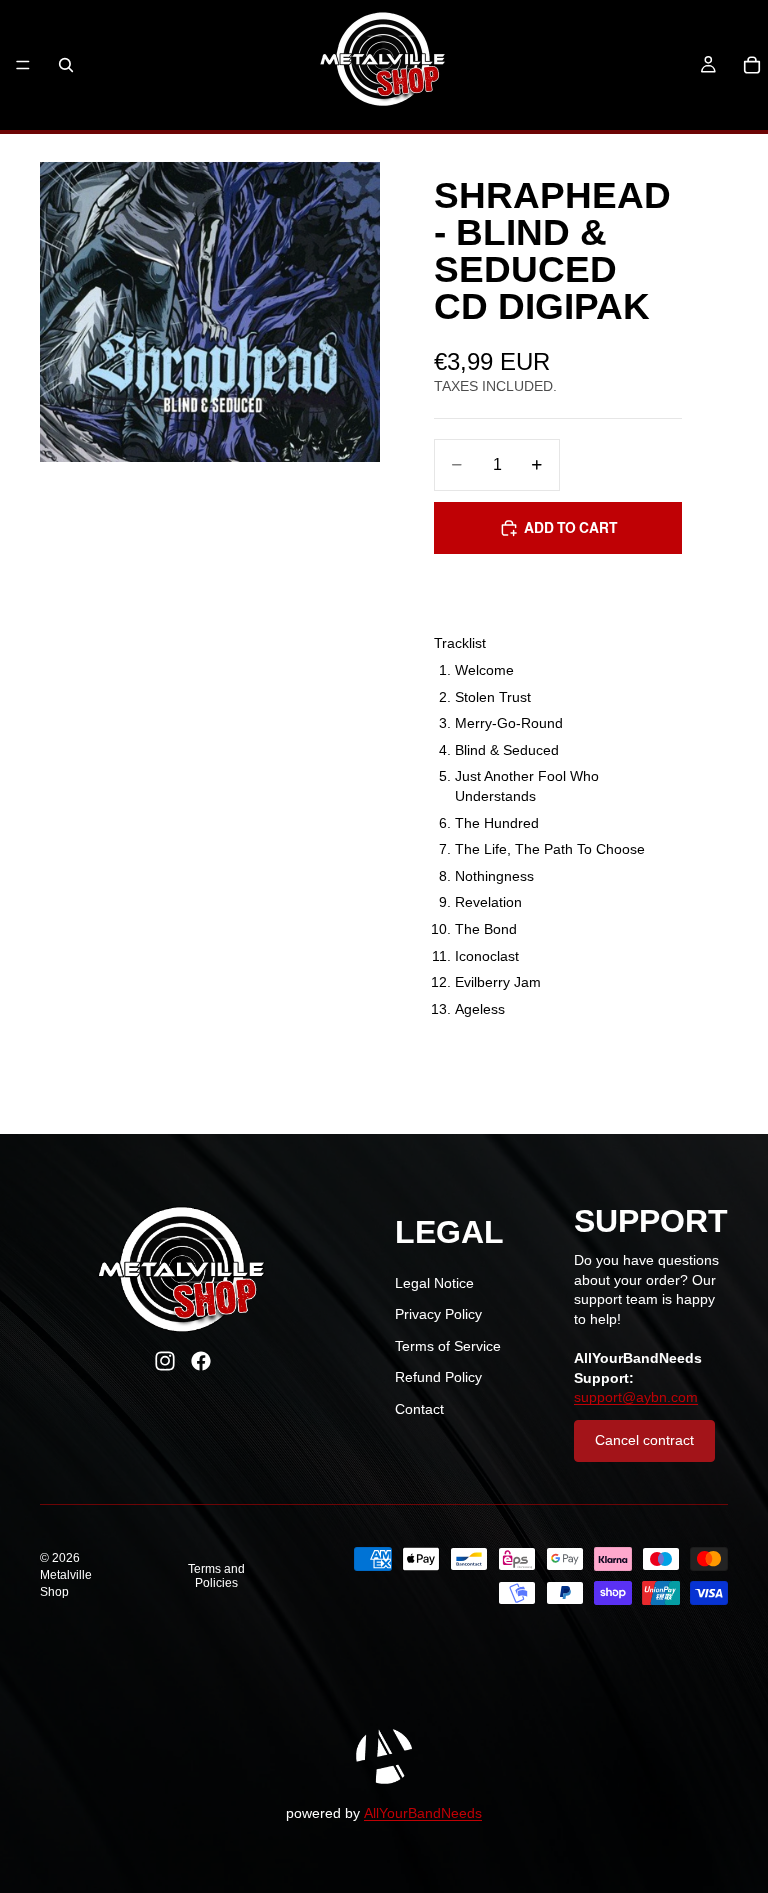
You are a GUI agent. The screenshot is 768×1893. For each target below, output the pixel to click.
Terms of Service (448, 1346)
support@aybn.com (636, 1397)
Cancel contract (644, 1440)
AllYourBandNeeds (423, 1813)
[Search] (66, 65)
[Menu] (23, 65)
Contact (419, 1409)
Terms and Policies (216, 1576)
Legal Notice (434, 1283)
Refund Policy (438, 1377)
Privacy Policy (438, 1314)
